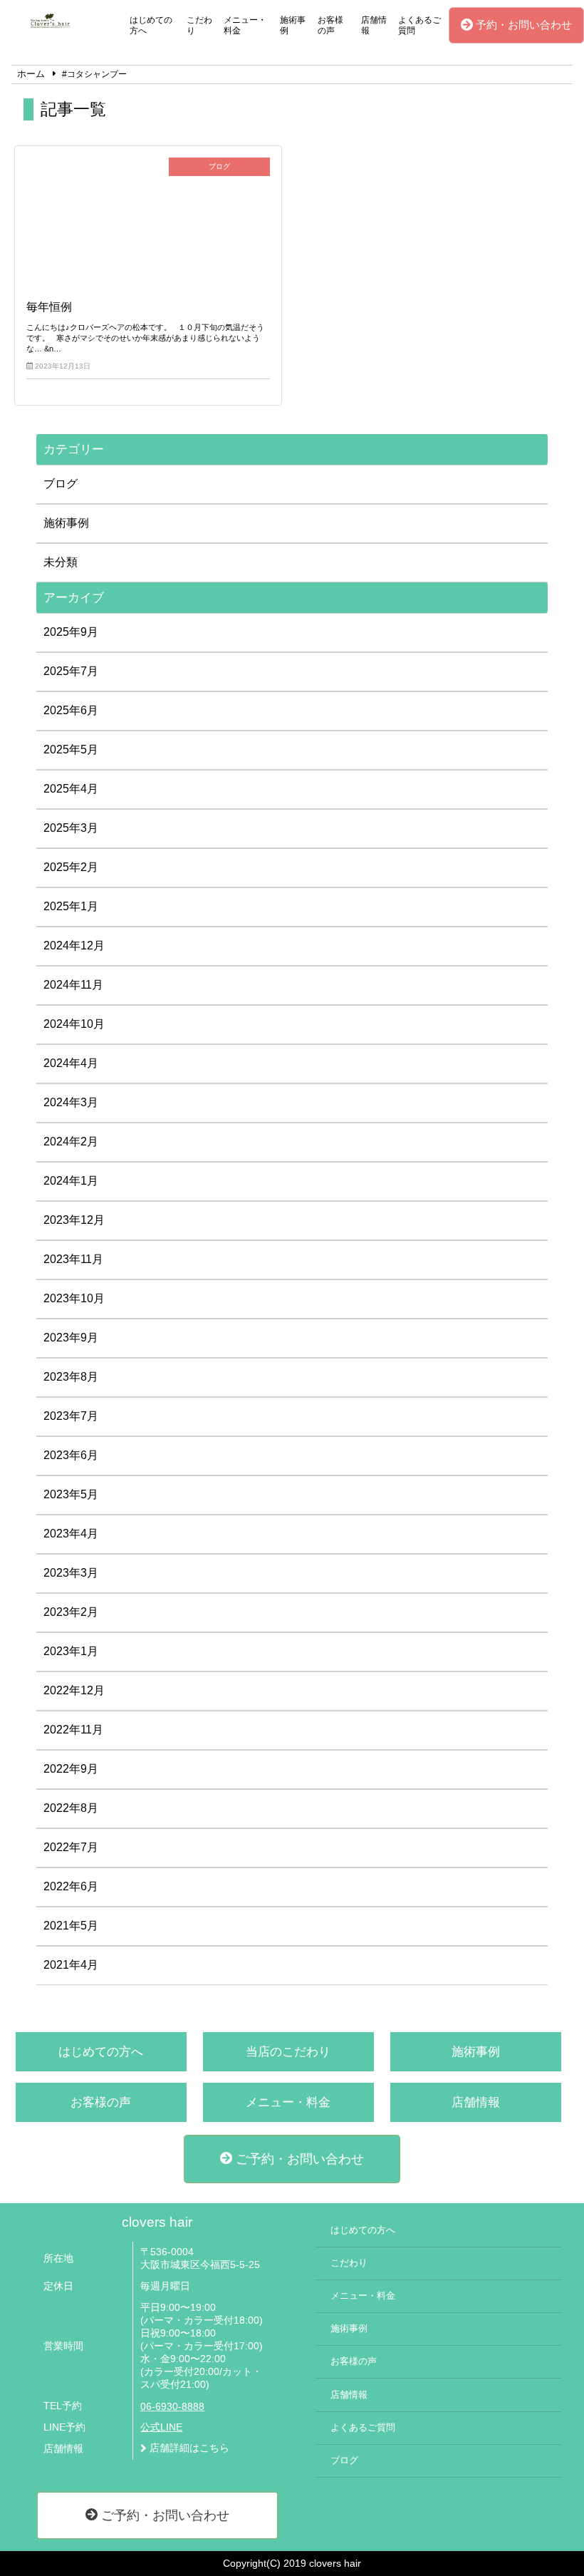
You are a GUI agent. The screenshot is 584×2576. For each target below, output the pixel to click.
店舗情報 (374, 25)
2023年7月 (71, 1416)
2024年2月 (71, 1142)
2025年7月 (71, 671)
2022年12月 (74, 1690)
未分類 (61, 562)
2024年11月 (73, 985)
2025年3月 (71, 828)
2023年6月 (71, 1455)
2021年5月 (71, 1926)
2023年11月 (73, 1259)
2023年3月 (71, 1573)
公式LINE (161, 2427)
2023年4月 (71, 1534)
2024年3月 (71, 1102)
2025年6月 (71, 710)
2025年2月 (71, 867)
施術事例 (293, 25)
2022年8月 (71, 1808)
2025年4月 (71, 789)
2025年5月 (71, 749)
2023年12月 (74, 1220)
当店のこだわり (288, 2052)
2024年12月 (74, 946)
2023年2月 (71, 1612)
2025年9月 (71, 632)
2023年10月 (74, 1298)
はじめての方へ (151, 25)
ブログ (61, 484)
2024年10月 (74, 1024)
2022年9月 (71, 1769)
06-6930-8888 (172, 2407)
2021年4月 (71, 1965)
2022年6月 (71, 1886)
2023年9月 (71, 1338)
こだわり (199, 25)
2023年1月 (71, 1651)
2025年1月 (71, 906)
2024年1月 (71, 1181)
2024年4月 (71, 1063)
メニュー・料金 (245, 25)
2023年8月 (71, 1377)
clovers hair (157, 2222)
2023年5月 (71, 1494)
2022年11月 (73, 1730)
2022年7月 (71, 1847)
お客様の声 (330, 25)
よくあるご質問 (419, 25)
